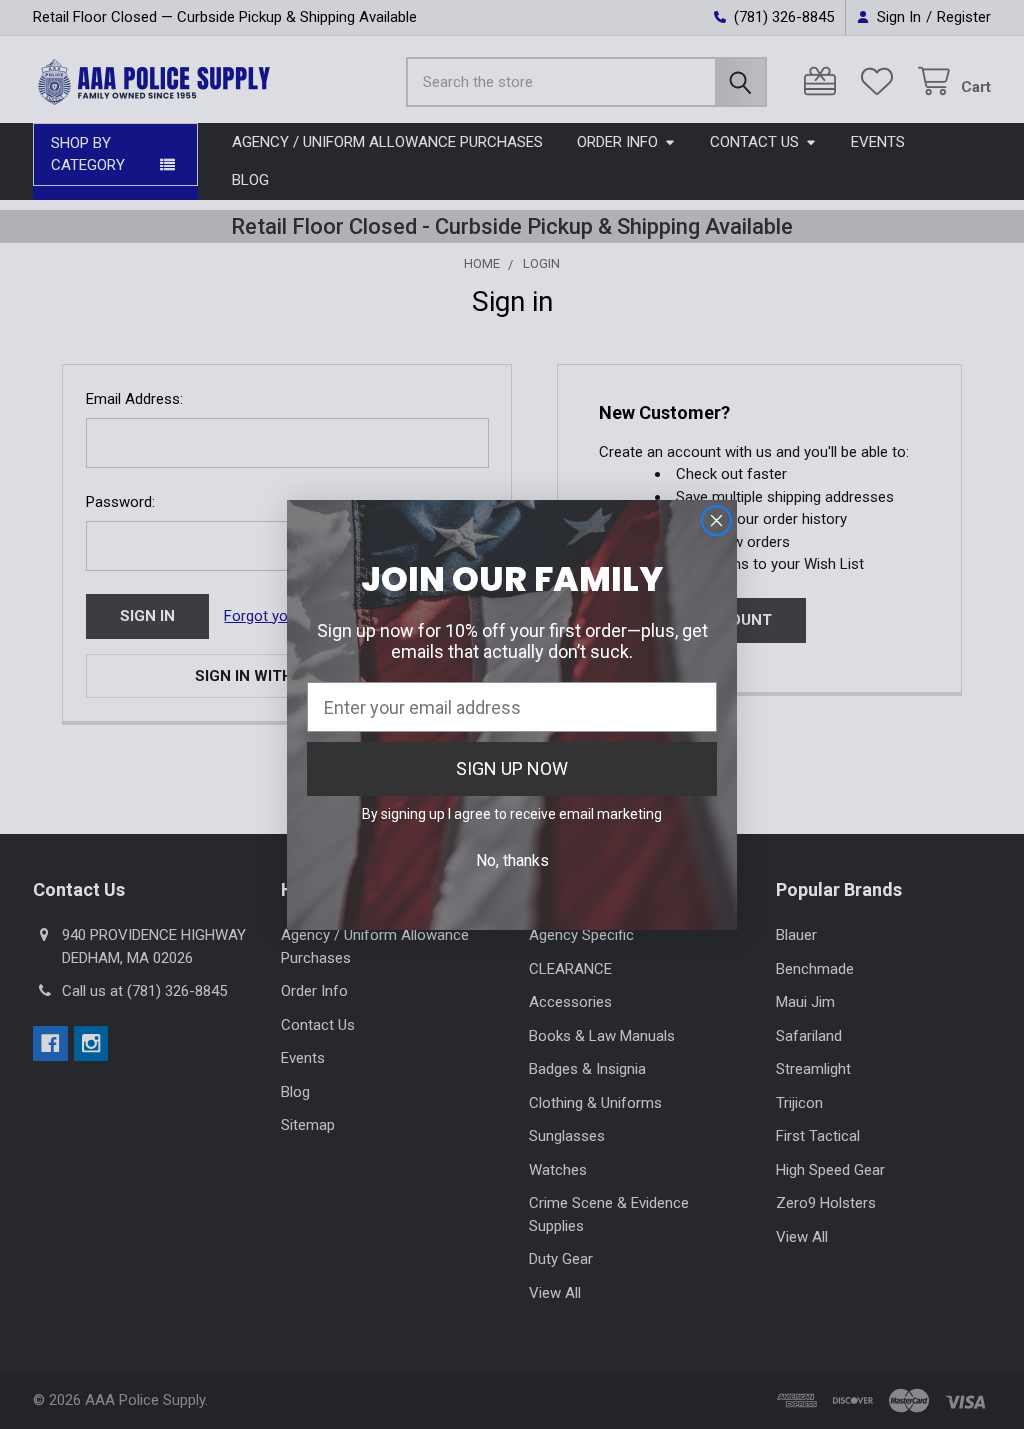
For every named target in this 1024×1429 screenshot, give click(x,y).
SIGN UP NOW (512, 768)
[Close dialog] (716, 520)
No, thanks (512, 860)
